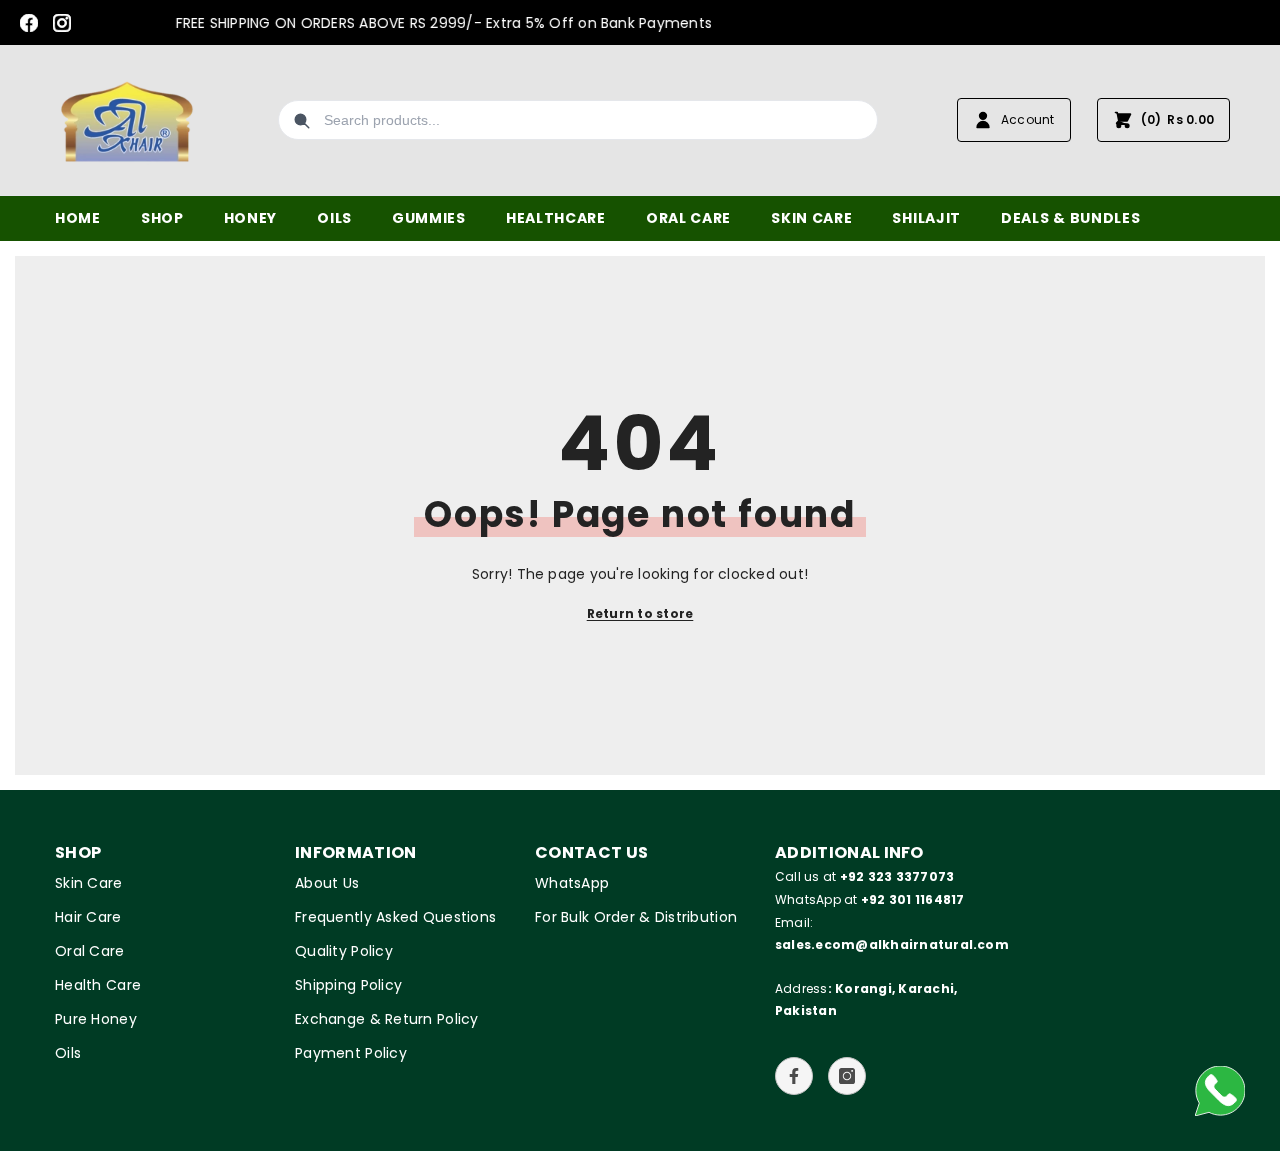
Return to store (640, 613)
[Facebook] (29, 23)
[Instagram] (62, 23)
